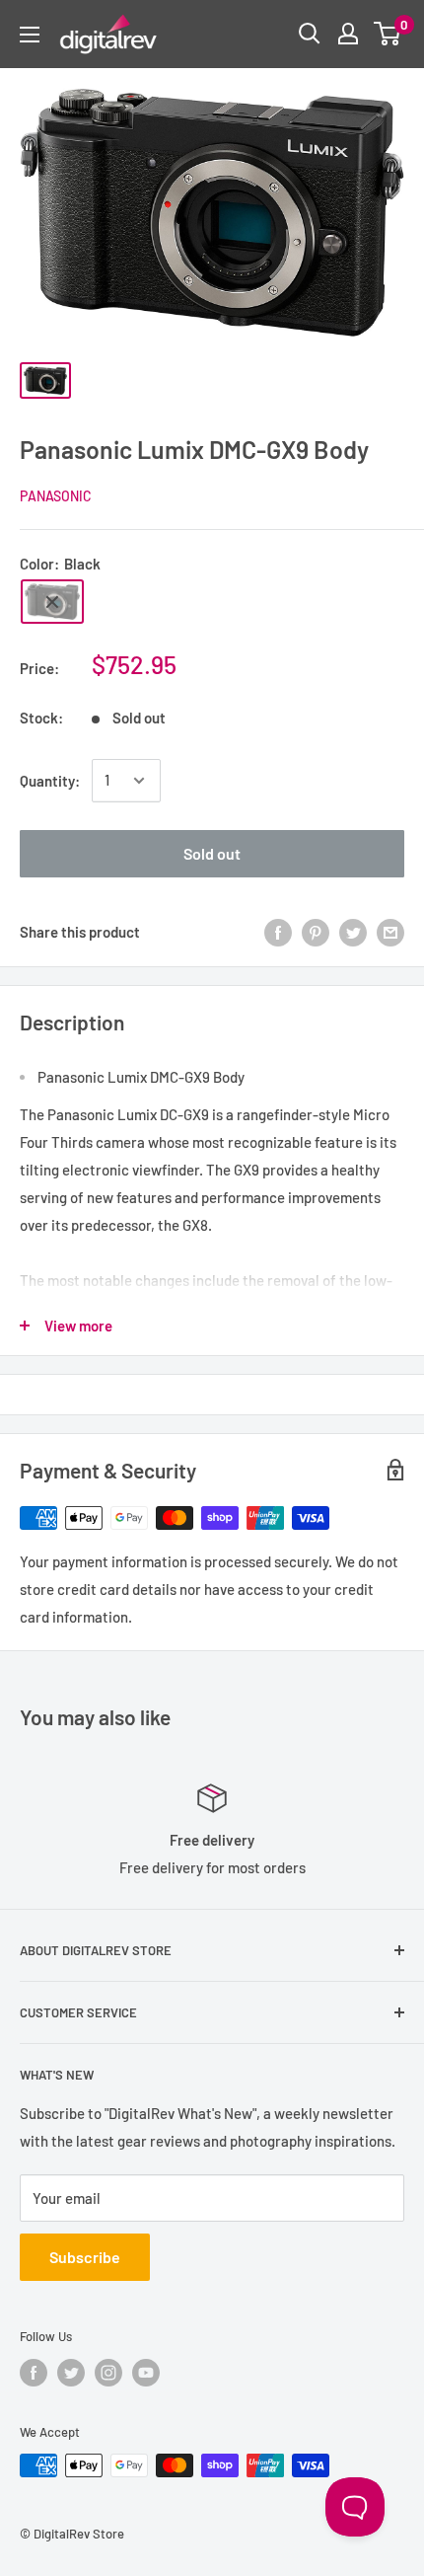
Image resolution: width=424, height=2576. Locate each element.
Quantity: (50, 781)
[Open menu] (30, 35)
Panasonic (56, 496)
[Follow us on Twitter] (71, 2373)
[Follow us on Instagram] (108, 2373)
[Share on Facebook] (278, 932)
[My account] (348, 34)
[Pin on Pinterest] (316, 932)
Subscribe (85, 2257)
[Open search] (310, 34)
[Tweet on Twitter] (353, 932)
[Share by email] (390, 932)
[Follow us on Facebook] (34, 2373)
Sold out (212, 853)
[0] (388, 34)
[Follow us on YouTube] (146, 2373)
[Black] (52, 601)
